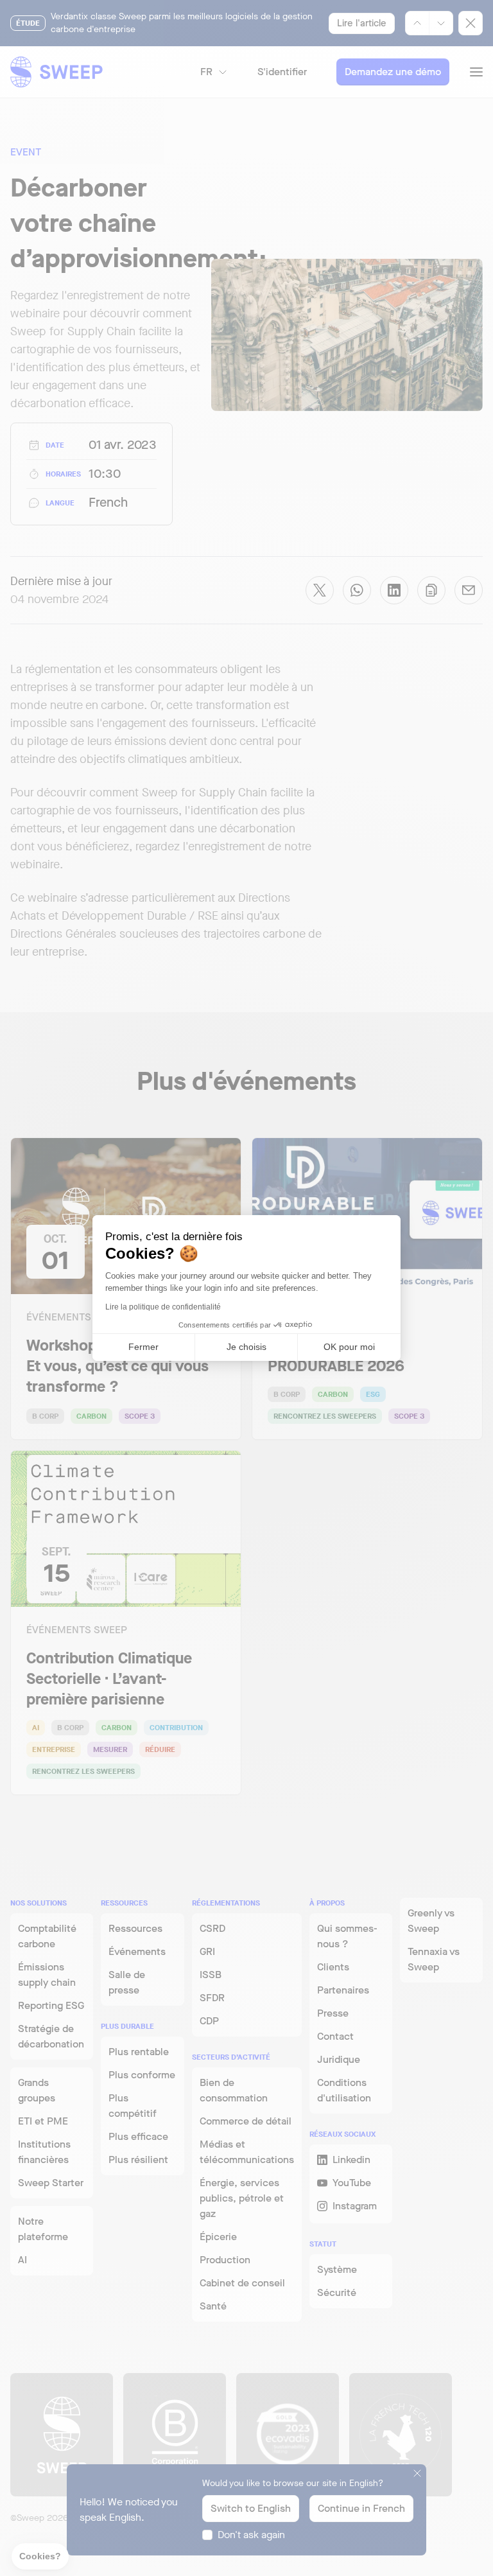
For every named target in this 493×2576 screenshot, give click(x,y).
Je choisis (246, 1347)
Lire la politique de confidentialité (163, 1307)
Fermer (143, 1347)
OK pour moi (349, 1347)
